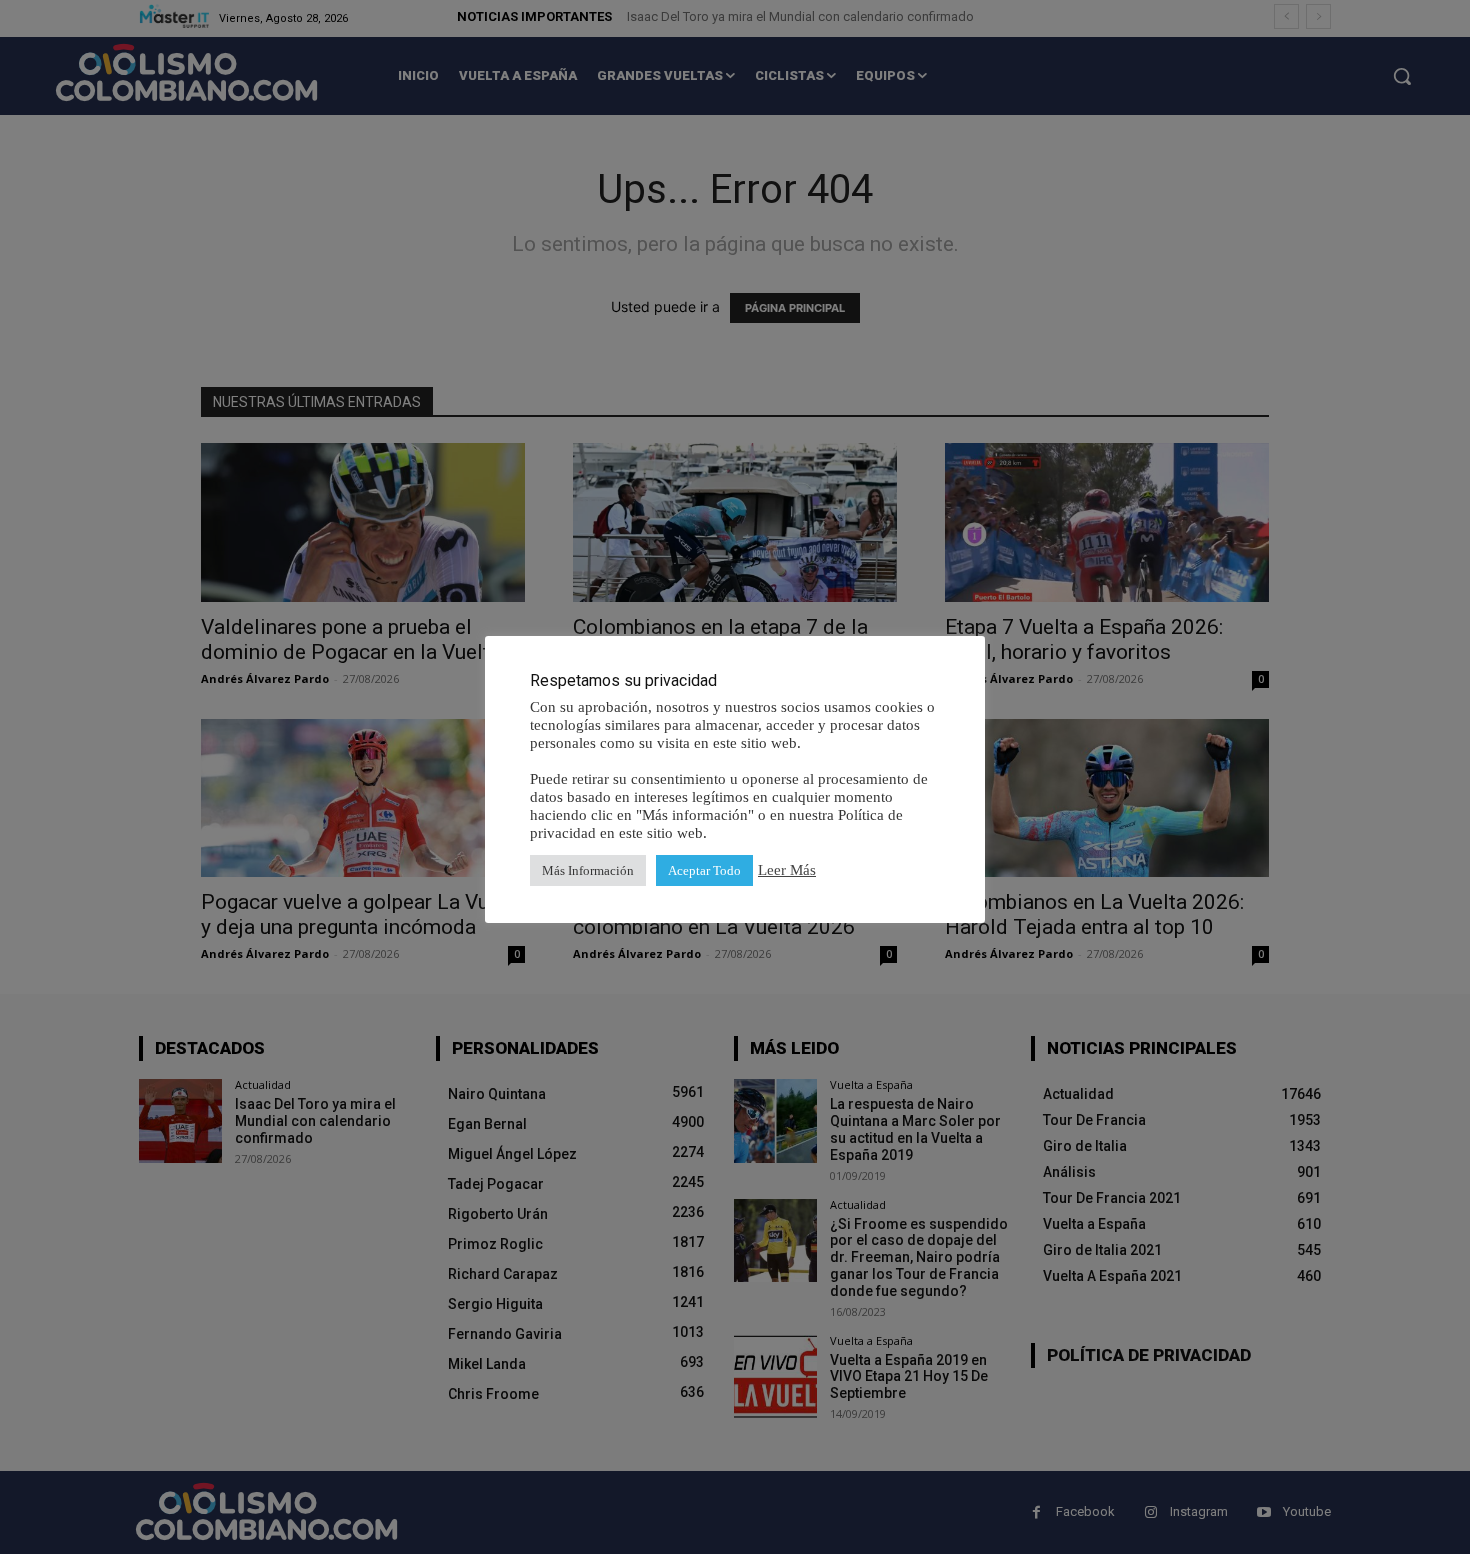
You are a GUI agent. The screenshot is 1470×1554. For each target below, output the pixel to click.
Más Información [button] (588, 870)
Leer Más (787, 870)
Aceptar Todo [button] (704, 870)
